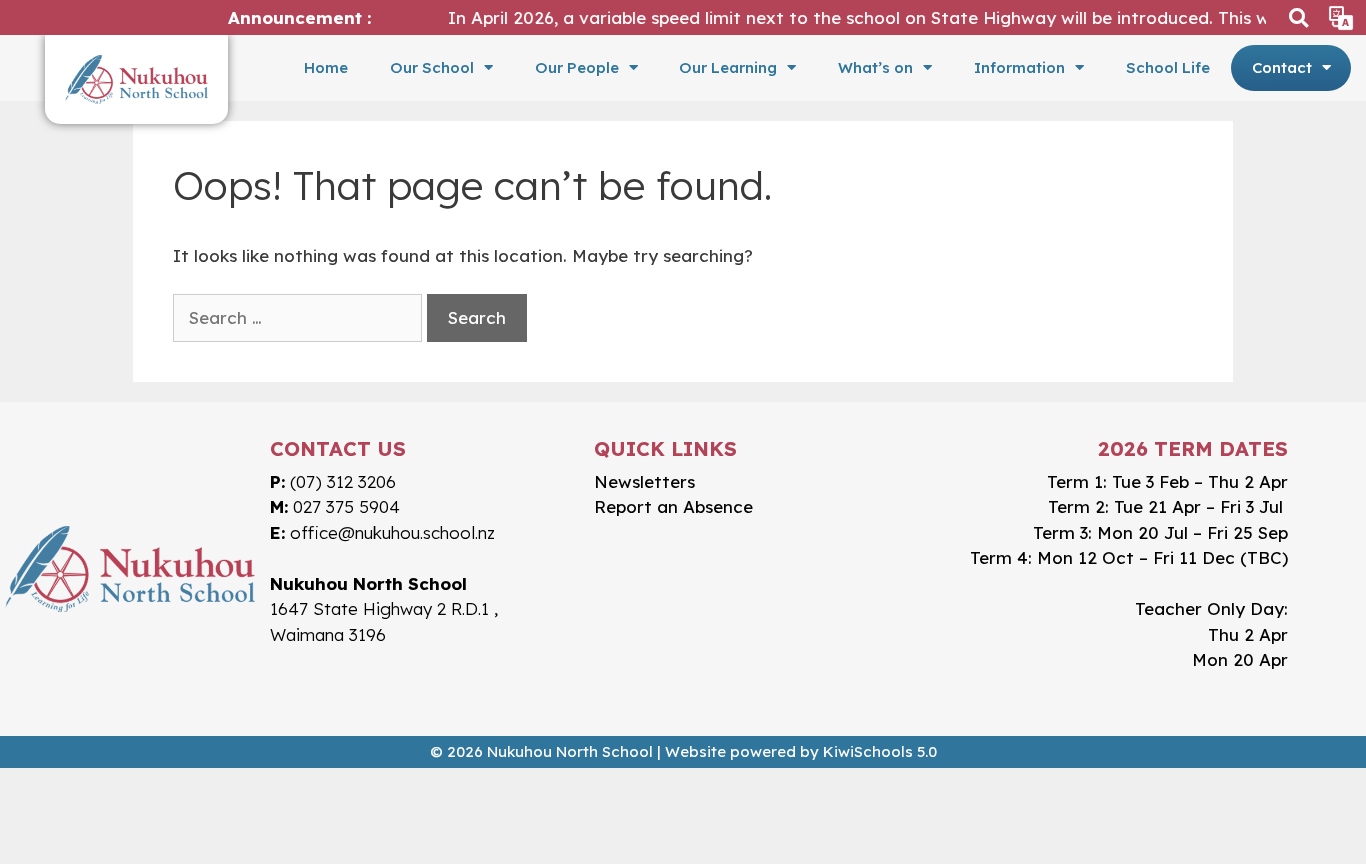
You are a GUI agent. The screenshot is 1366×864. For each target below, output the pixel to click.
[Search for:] (297, 318)
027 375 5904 (346, 506)
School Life (1168, 67)
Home (326, 67)
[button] (1298, 17)
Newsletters (644, 481)
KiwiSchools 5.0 (880, 751)
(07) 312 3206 (343, 481)
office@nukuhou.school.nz (392, 532)
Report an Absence (673, 506)
